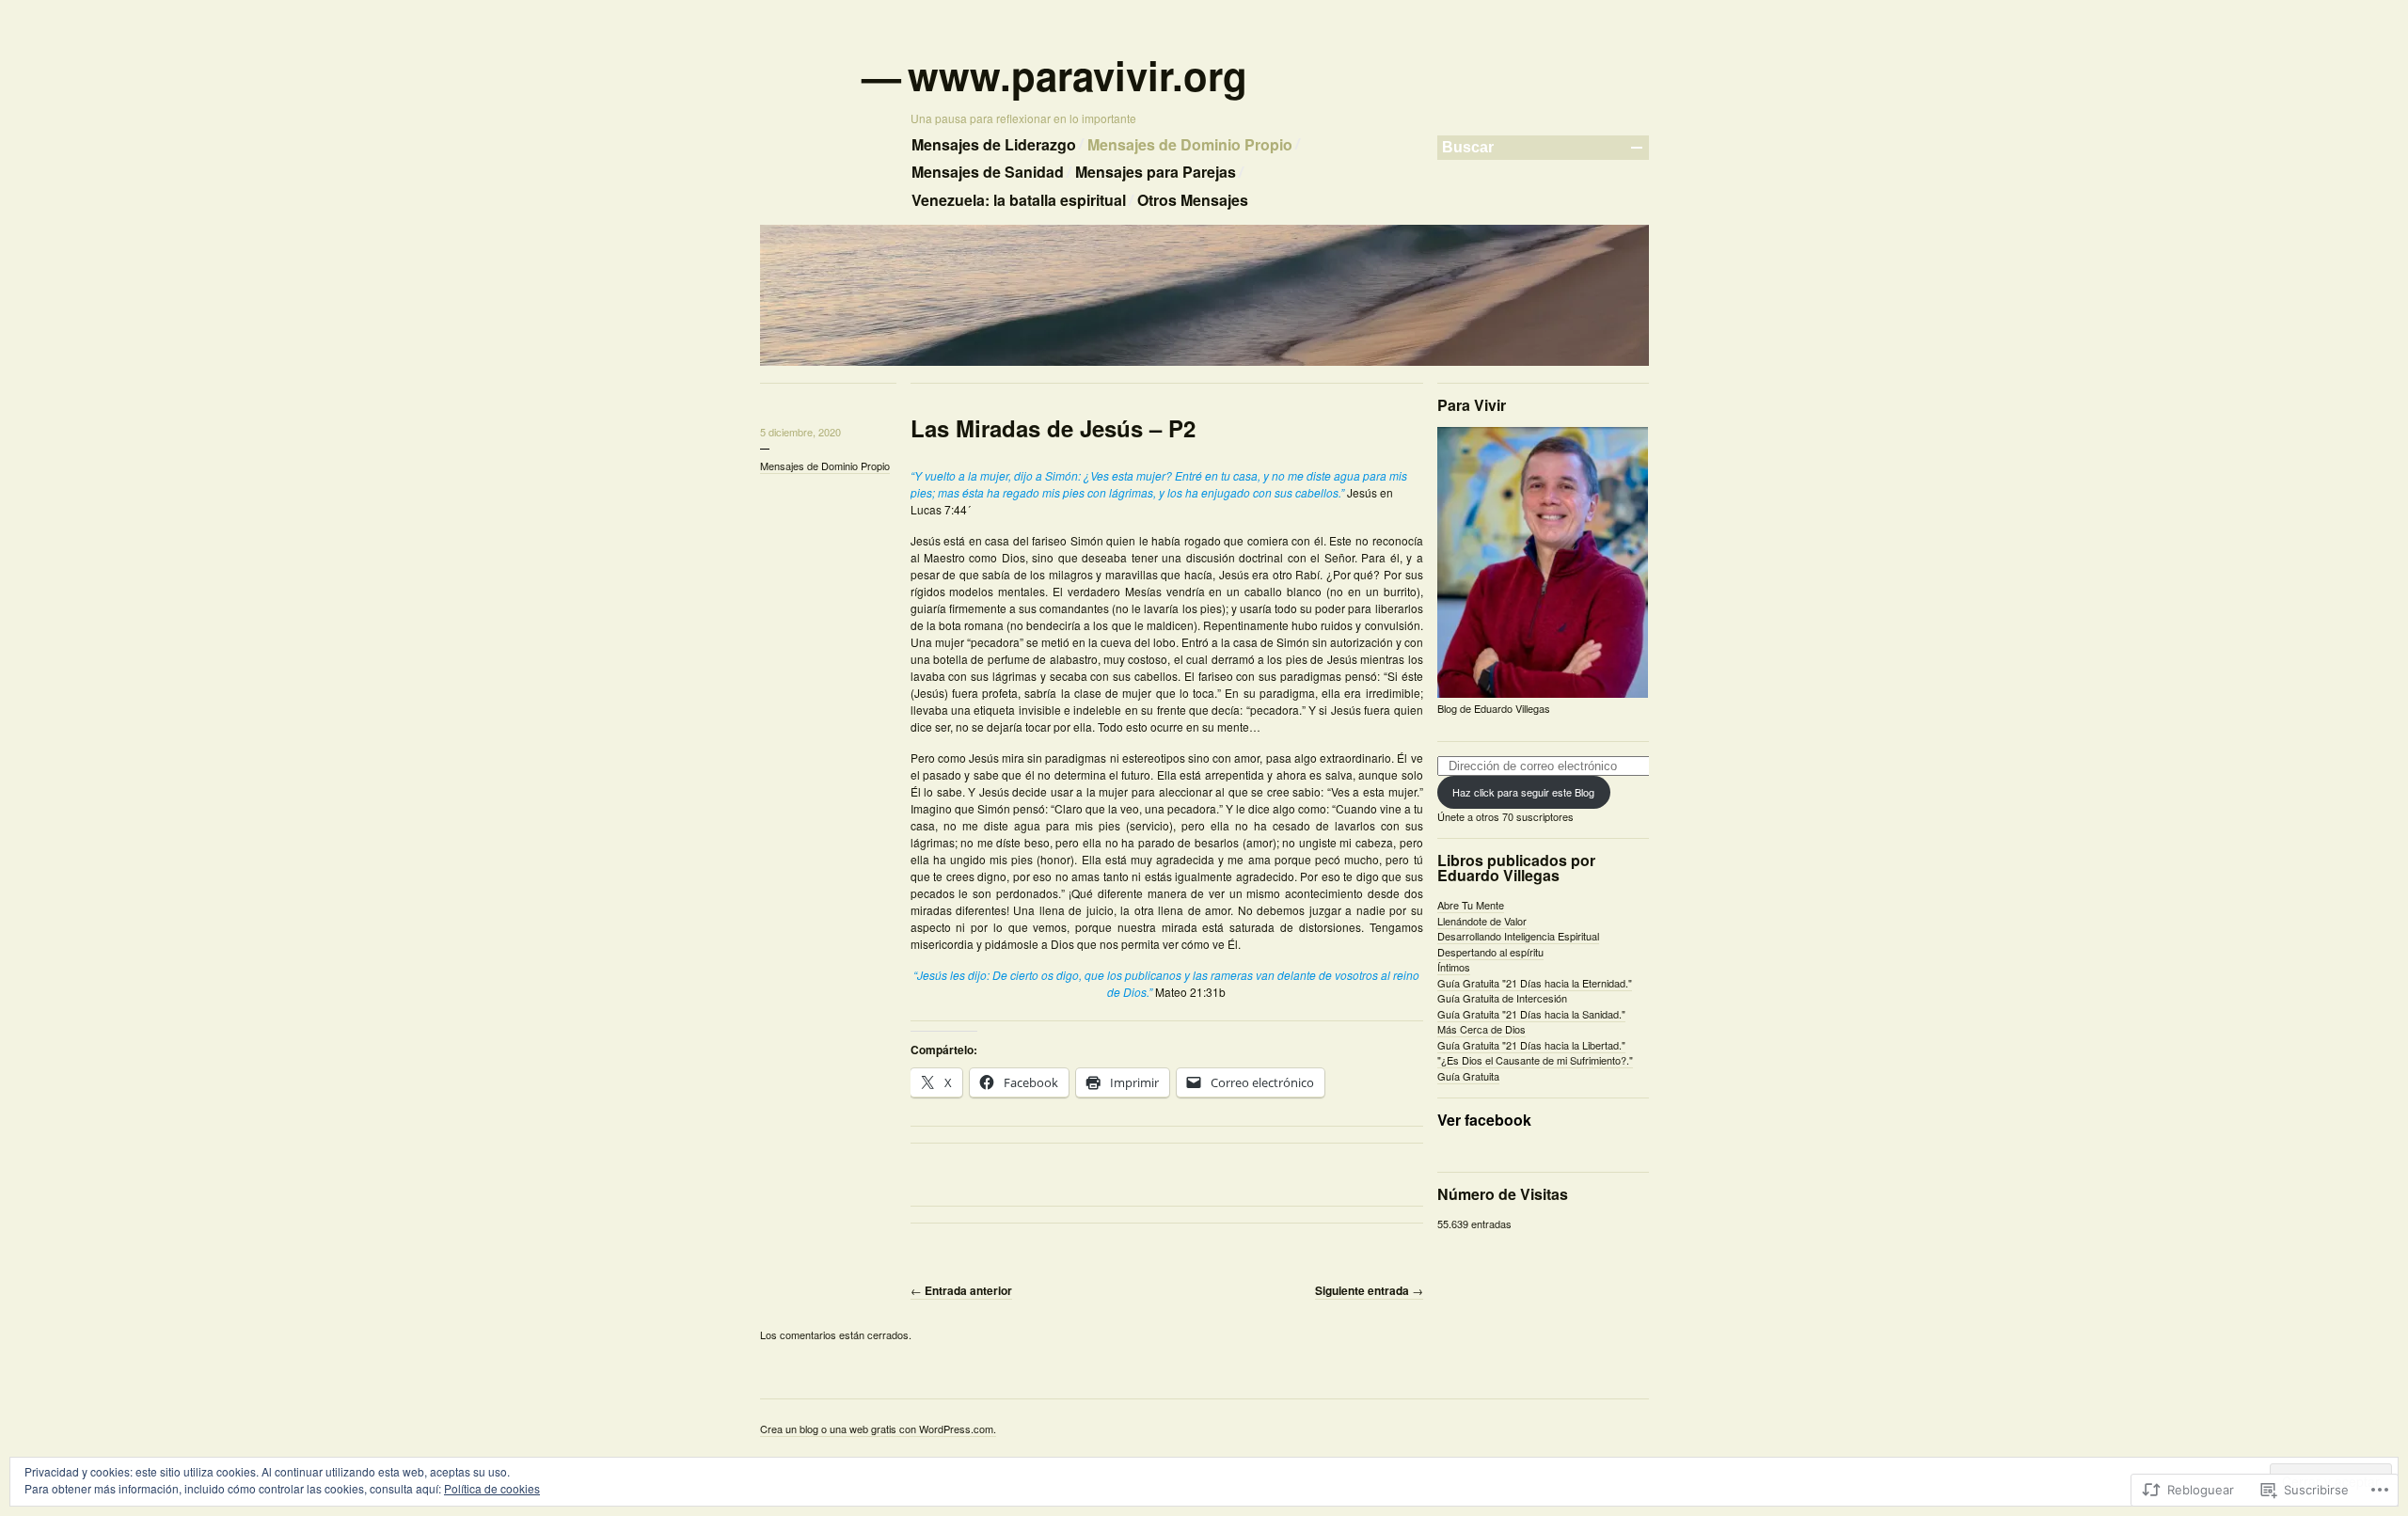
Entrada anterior (961, 1290)
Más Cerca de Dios (1481, 1029)
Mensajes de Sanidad (988, 172)
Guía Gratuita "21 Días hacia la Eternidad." (1535, 983)
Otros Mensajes (1193, 200)
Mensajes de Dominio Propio (1190, 144)
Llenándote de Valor (1482, 921)
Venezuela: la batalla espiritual (1019, 200)
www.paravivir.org (1079, 75)
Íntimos (1454, 967)
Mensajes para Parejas (1156, 172)
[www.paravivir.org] (1204, 362)
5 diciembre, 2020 (800, 432)
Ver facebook (1484, 1120)
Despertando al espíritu (1490, 952)
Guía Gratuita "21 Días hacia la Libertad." (1531, 1045)
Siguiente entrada (1369, 1290)
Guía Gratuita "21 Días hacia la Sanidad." (1531, 1014)
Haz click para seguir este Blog (1523, 792)
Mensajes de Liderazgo (994, 144)
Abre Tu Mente (1471, 905)
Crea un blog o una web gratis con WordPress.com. (878, 1429)
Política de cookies (492, 1488)
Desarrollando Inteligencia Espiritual (1518, 936)
